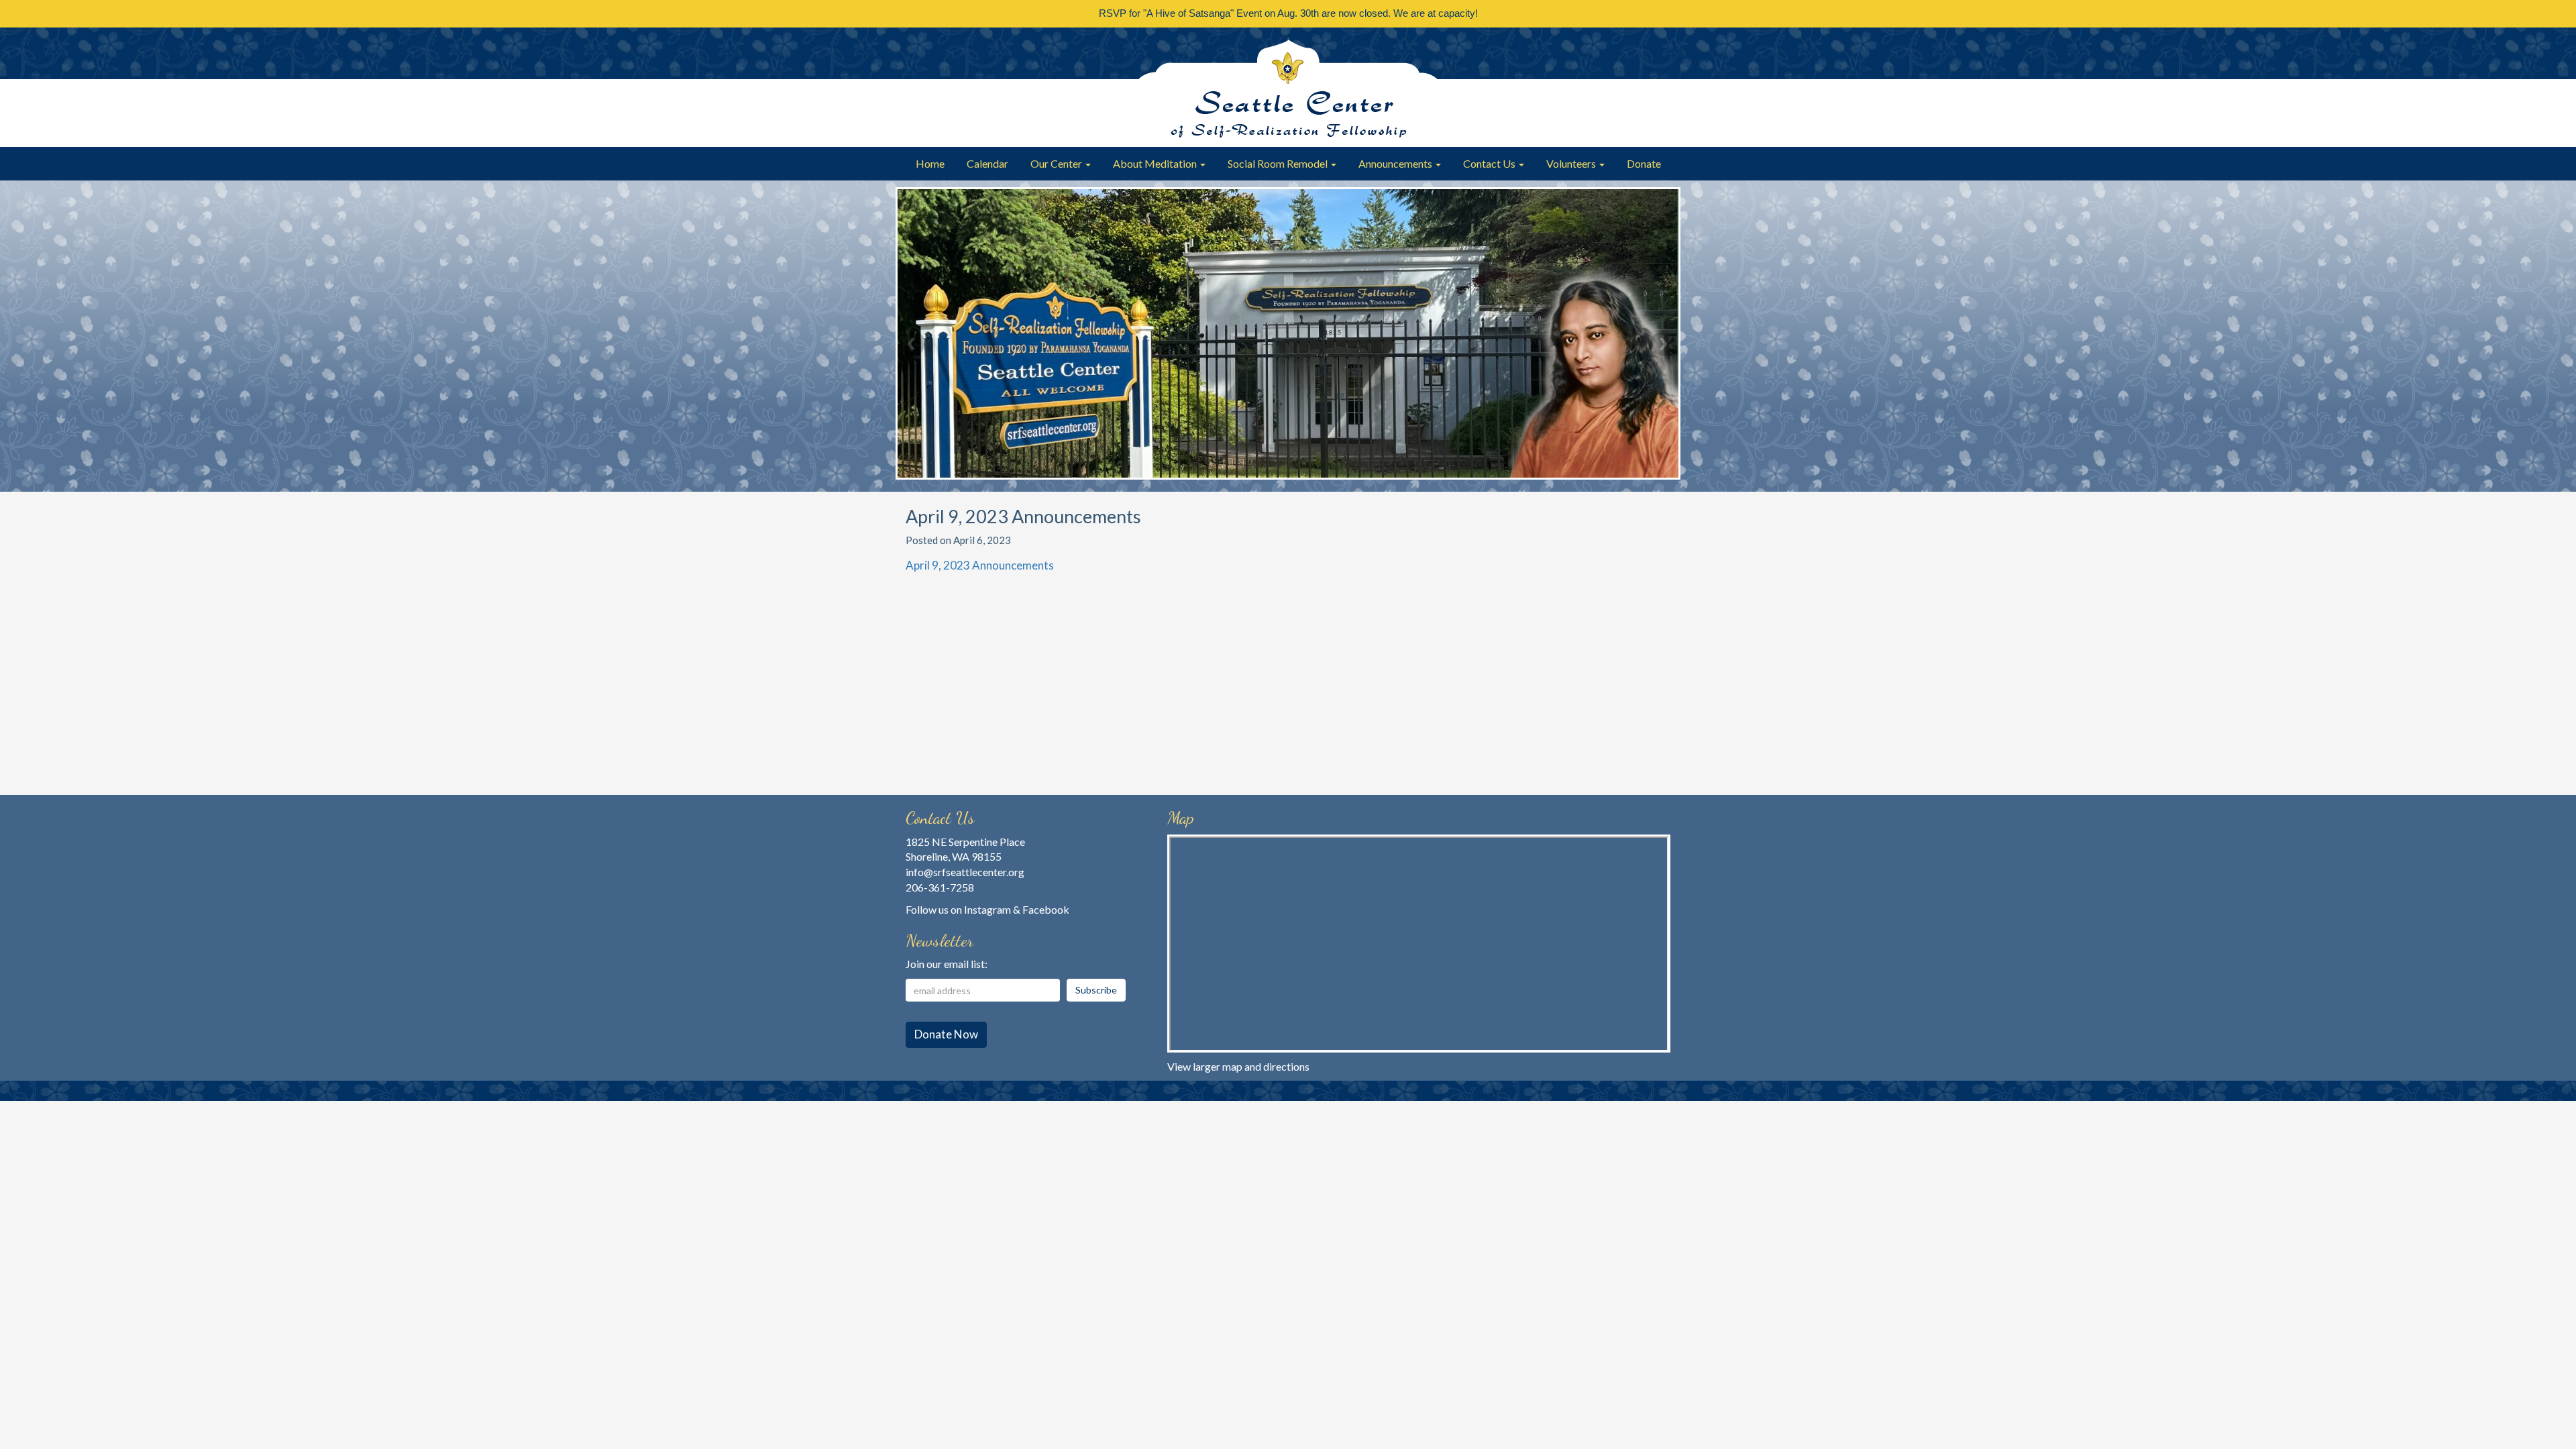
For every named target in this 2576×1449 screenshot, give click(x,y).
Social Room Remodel (1279, 163)
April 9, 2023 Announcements (980, 565)
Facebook (1046, 909)
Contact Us (1490, 163)
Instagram (987, 909)
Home (930, 163)
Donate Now (946, 1034)
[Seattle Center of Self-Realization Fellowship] (1288, 87)
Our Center (1057, 163)
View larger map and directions (1238, 1066)
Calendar (987, 163)
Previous (912, 343)
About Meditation (1156, 163)
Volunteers (1572, 163)
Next (1664, 343)
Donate (1644, 163)
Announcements (1396, 163)
